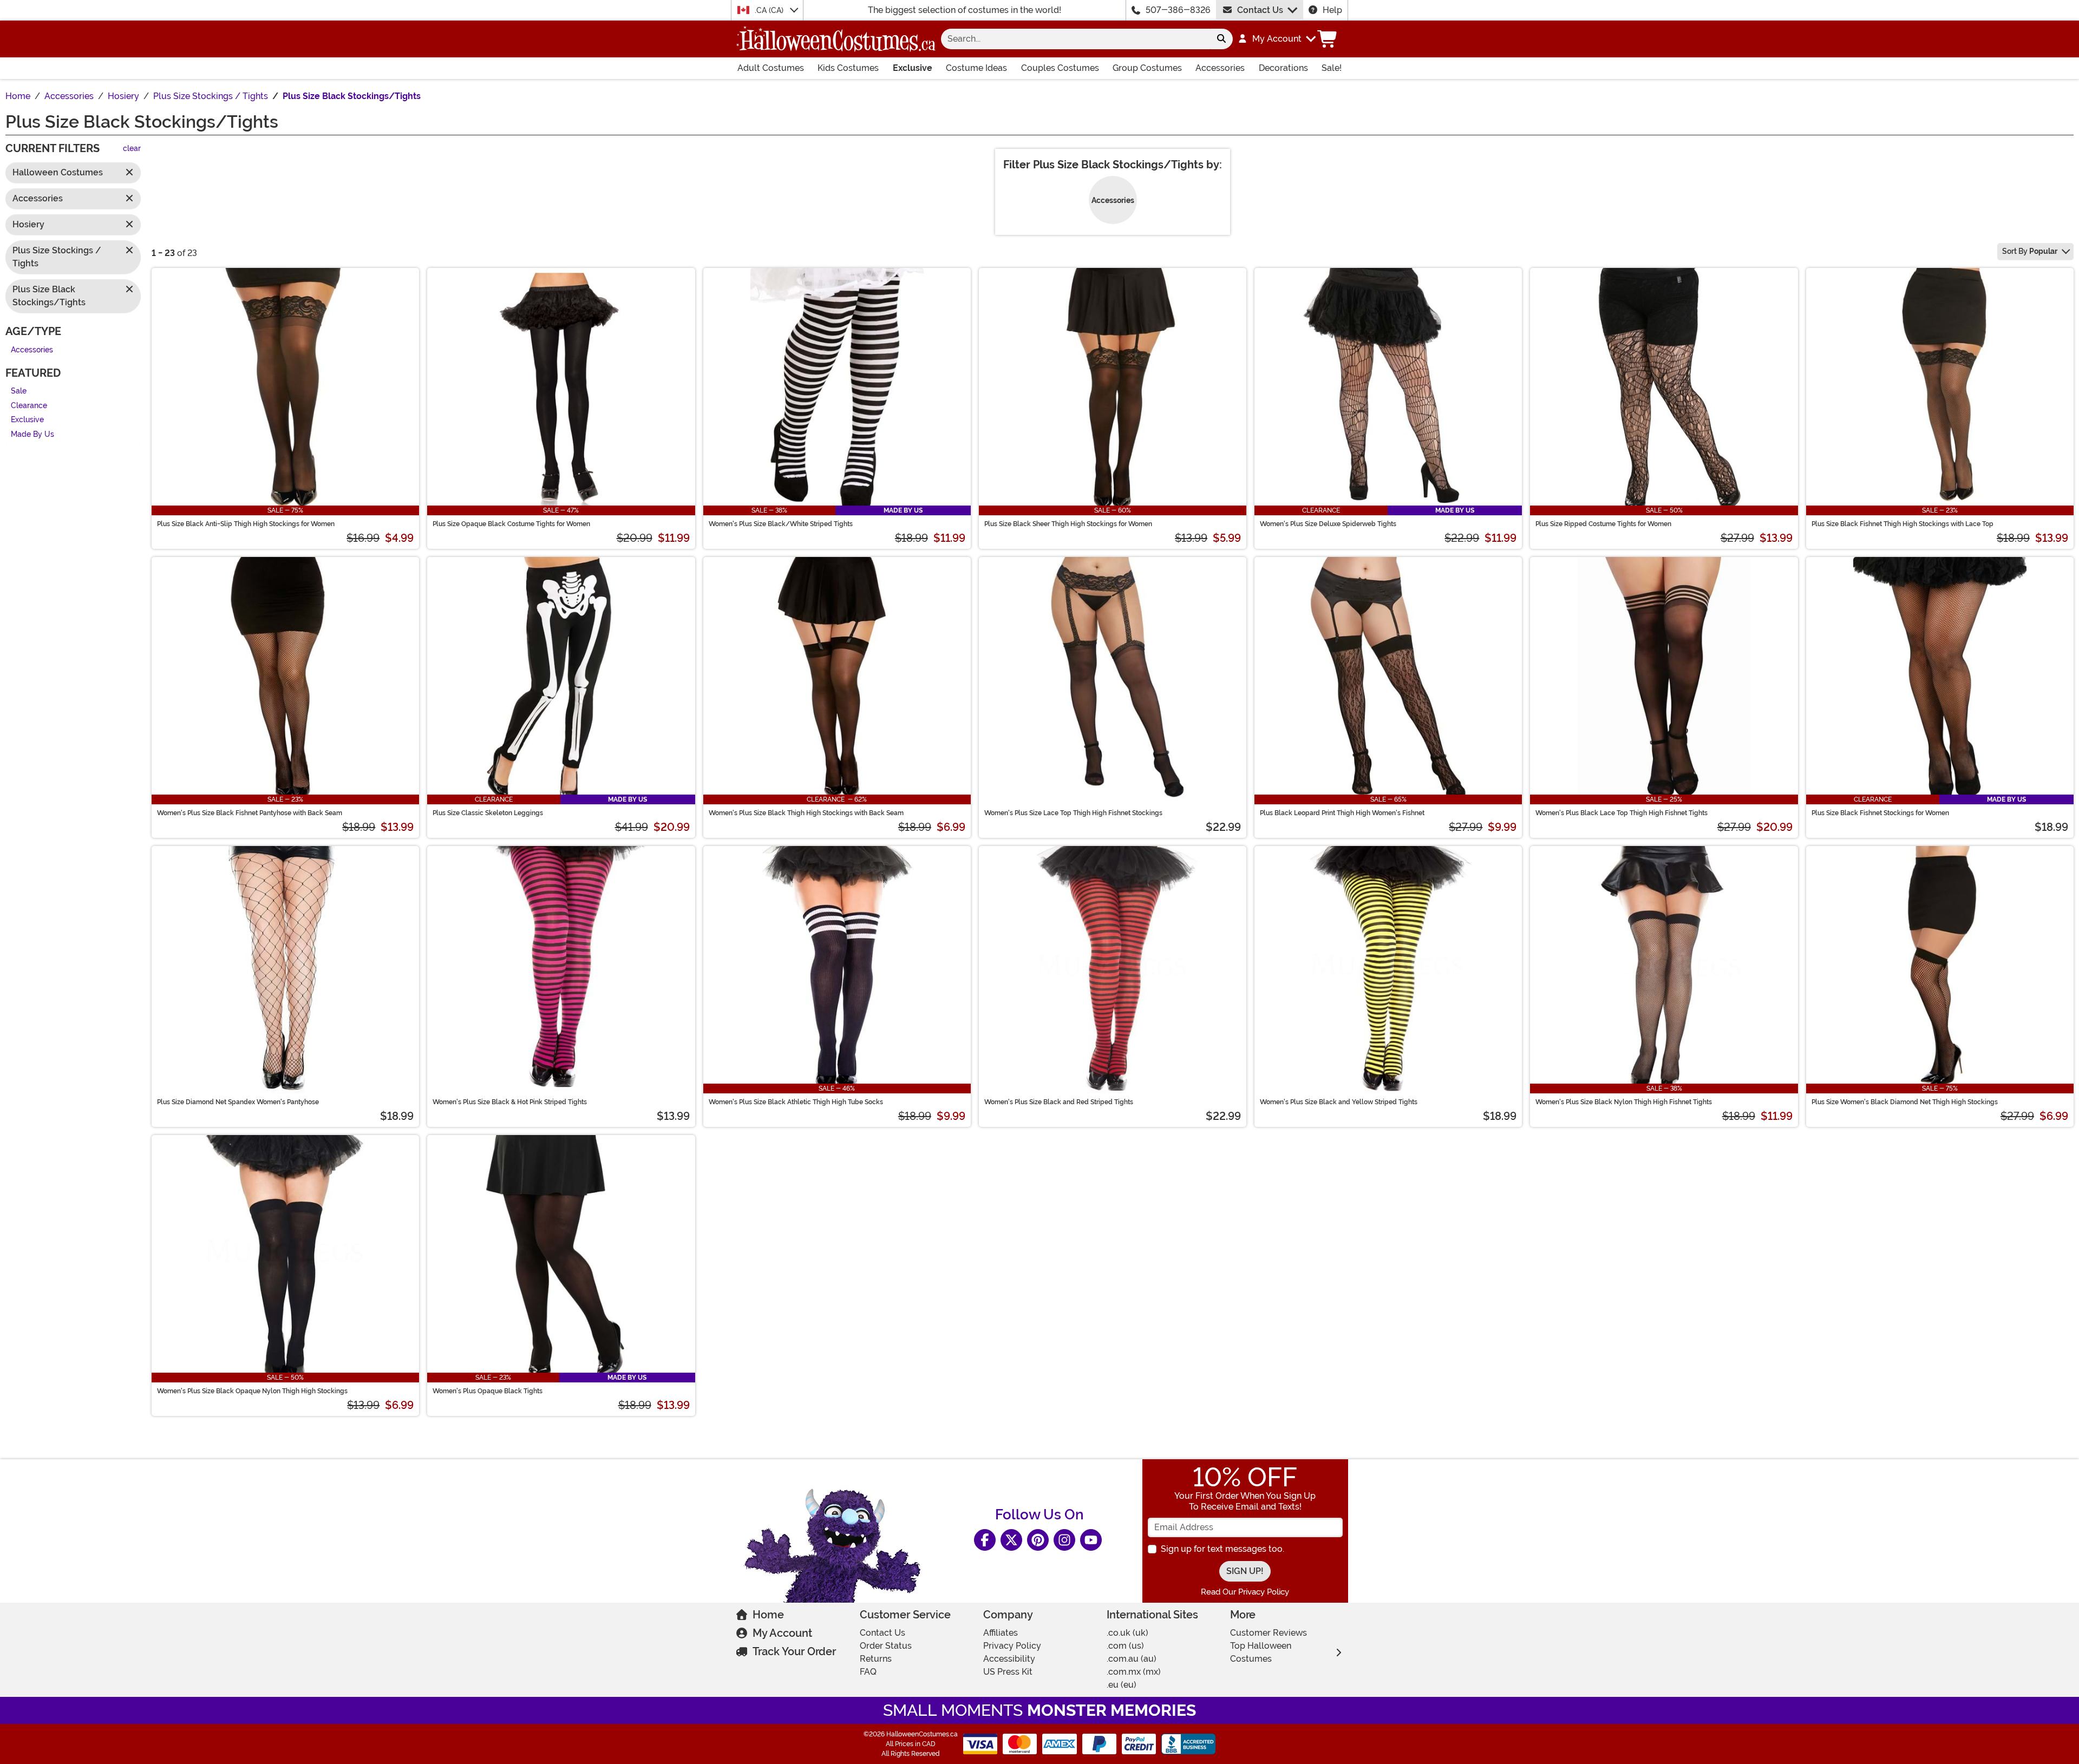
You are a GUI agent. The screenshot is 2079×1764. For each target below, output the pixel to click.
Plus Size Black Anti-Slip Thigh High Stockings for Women (246, 524)
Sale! (1332, 68)
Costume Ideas (976, 68)
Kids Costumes (848, 68)
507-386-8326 (1178, 10)
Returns (876, 1659)
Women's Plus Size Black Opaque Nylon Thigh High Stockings (252, 1391)
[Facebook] (985, 1540)
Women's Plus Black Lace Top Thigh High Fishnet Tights (1622, 813)
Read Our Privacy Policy (1245, 1592)
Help (1332, 10)
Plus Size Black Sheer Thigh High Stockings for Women (1068, 524)
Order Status (886, 1646)
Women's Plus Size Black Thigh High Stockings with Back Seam (806, 813)
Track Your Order (794, 1651)
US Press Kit (1008, 1672)
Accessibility (1009, 1659)
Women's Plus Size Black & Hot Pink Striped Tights (510, 1102)
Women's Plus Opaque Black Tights (488, 1391)
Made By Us (32, 434)
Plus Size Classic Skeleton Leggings (488, 813)
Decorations (1283, 68)
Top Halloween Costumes (1261, 1652)
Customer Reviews (1269, 1633)
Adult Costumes (771, 68)
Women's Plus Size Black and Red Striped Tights (1059, 1102)
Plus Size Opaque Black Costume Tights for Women (511, 524)
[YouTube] (1091, 1540)
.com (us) (1125, 1646)
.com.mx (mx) (1134, 1672)
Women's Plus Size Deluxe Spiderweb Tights (1328, 524)
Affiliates (1001, 1633)
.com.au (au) (1132, 1659)
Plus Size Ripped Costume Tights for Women (1603, 524)
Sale (19, 392)
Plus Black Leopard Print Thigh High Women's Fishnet (1342, 813)
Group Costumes (1147, 68)
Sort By (2030, 251)
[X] (1011, 1540)
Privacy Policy (1012, 1646)
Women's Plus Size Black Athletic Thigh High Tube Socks (796, 1102)
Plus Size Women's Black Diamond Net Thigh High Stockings (1905, 1102)
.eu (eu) (1122, 1685)
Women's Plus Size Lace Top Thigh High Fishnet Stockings (1073, 813)
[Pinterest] (1038, 1540)
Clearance (29, 406)
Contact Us (1260, 10)
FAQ (868, 1672)
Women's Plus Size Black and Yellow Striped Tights (1339, 1102)
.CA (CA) (770, 10)
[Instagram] (1064, 1540)
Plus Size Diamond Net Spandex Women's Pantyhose (238, 1102)
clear (132, 149)
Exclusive (913, 68)
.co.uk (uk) (1127, 1633)
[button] (1276, 39)
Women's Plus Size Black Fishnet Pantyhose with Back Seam (250, 813)
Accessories (1220, 68)
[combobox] (1076, 39)
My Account (782, 1633)
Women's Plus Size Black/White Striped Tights (781, 524)
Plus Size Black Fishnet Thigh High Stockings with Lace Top (1903, 524)
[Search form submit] (1221, 39)
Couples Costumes (1060, 68)
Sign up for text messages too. (1222, 1549)
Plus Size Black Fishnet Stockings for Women (1880, 813)
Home (768, 1615)
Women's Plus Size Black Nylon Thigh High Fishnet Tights (1624, 1102)
